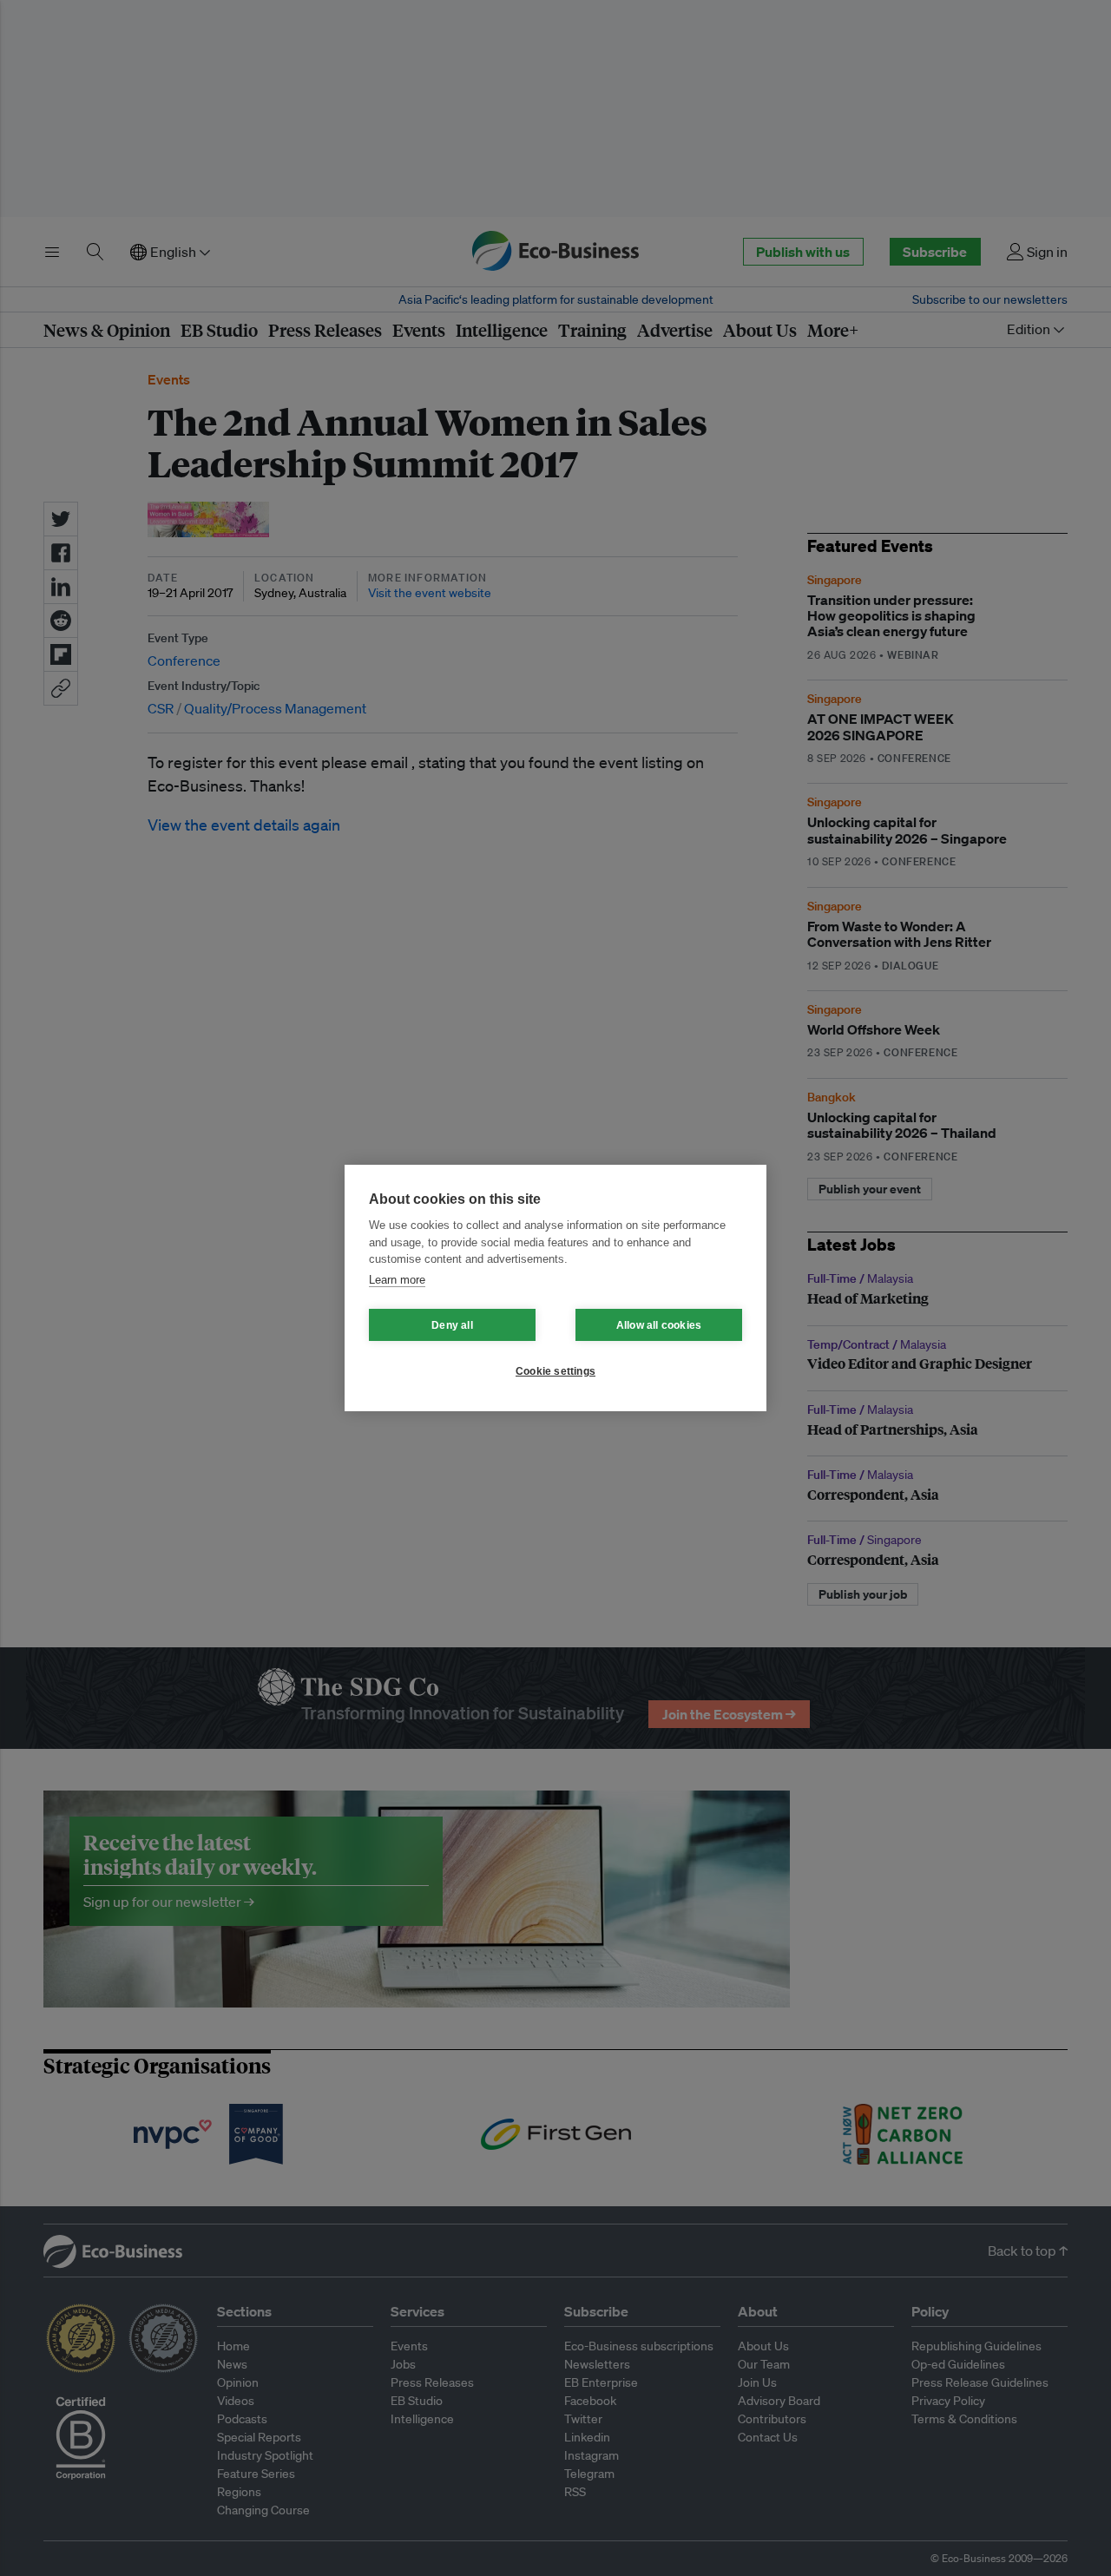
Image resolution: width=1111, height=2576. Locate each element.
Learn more (397, 1280)
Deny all (452, 1325)
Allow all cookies (659, 1325)
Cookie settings (555, 1371)
